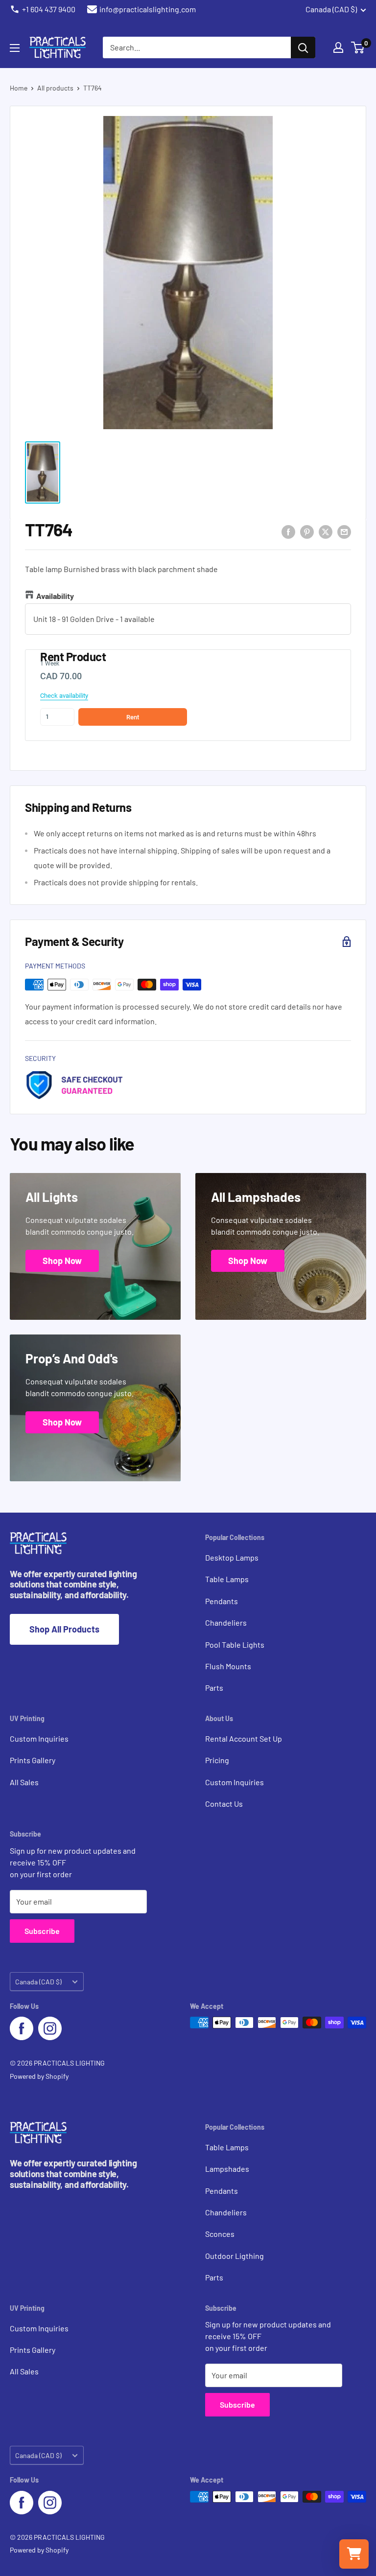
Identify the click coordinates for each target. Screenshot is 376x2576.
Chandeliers (226, 1622)
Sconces (220, 2234)
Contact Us (224, 1804)
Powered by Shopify (39, 2076)
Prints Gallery (33, 1760)
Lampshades (227, 2169)
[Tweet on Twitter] (326, 531)
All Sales (24, 1782)
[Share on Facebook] (288, 531)
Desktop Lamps (232, 1557)
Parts (214, 1688)
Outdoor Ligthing (235, 2256)
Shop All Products (64, 1629)
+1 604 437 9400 (49, 9)
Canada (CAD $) (38, 1982)
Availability (55, 596)
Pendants (222, 1601)
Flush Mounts (228, 1666)
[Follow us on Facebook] (22, 2028)
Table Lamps (227, 1579)
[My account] (338, 47)
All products (55, 88)
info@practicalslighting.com (148, 9)
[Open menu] (15, 48)
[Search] (303, 47)
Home (19, 88)
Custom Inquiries (39, 1738)
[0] (358, 47)
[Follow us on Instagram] (50, 2028)
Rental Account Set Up (244, 1738)
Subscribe (42, 1931)
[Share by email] (344, 531)
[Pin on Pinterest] (307, 531)
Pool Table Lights (235, 1644)
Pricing (217, 1760)
